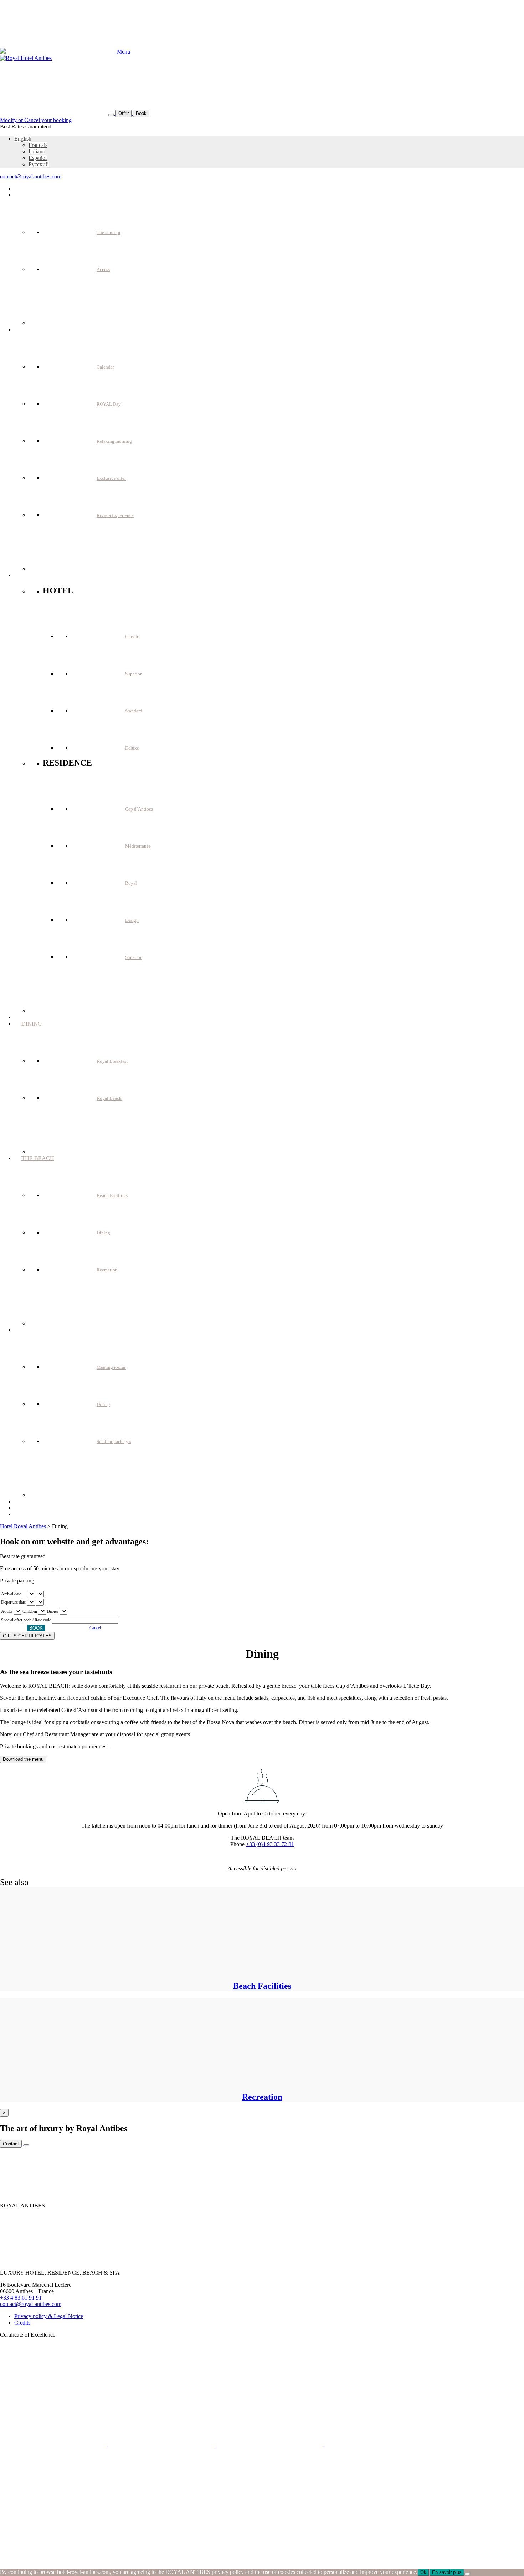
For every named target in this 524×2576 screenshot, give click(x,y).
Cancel (95, 1628)
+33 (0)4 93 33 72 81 (270, 1844)
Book (141, 113)
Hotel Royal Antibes (23, 1526)
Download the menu (23, 1759)
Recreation (262, 2097)
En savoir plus (447, 2572)
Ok (423, 2572)
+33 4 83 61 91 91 (21, 2298)
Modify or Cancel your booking (36, 120)
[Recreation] (100, 2082)
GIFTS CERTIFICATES (27, 1636)
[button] (23, 139)
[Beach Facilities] (100, 1971)
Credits (22, 2323)
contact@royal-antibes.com (31, 176)
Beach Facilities (262, 1986)
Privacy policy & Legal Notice (49, 2316)
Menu (122, 52)
